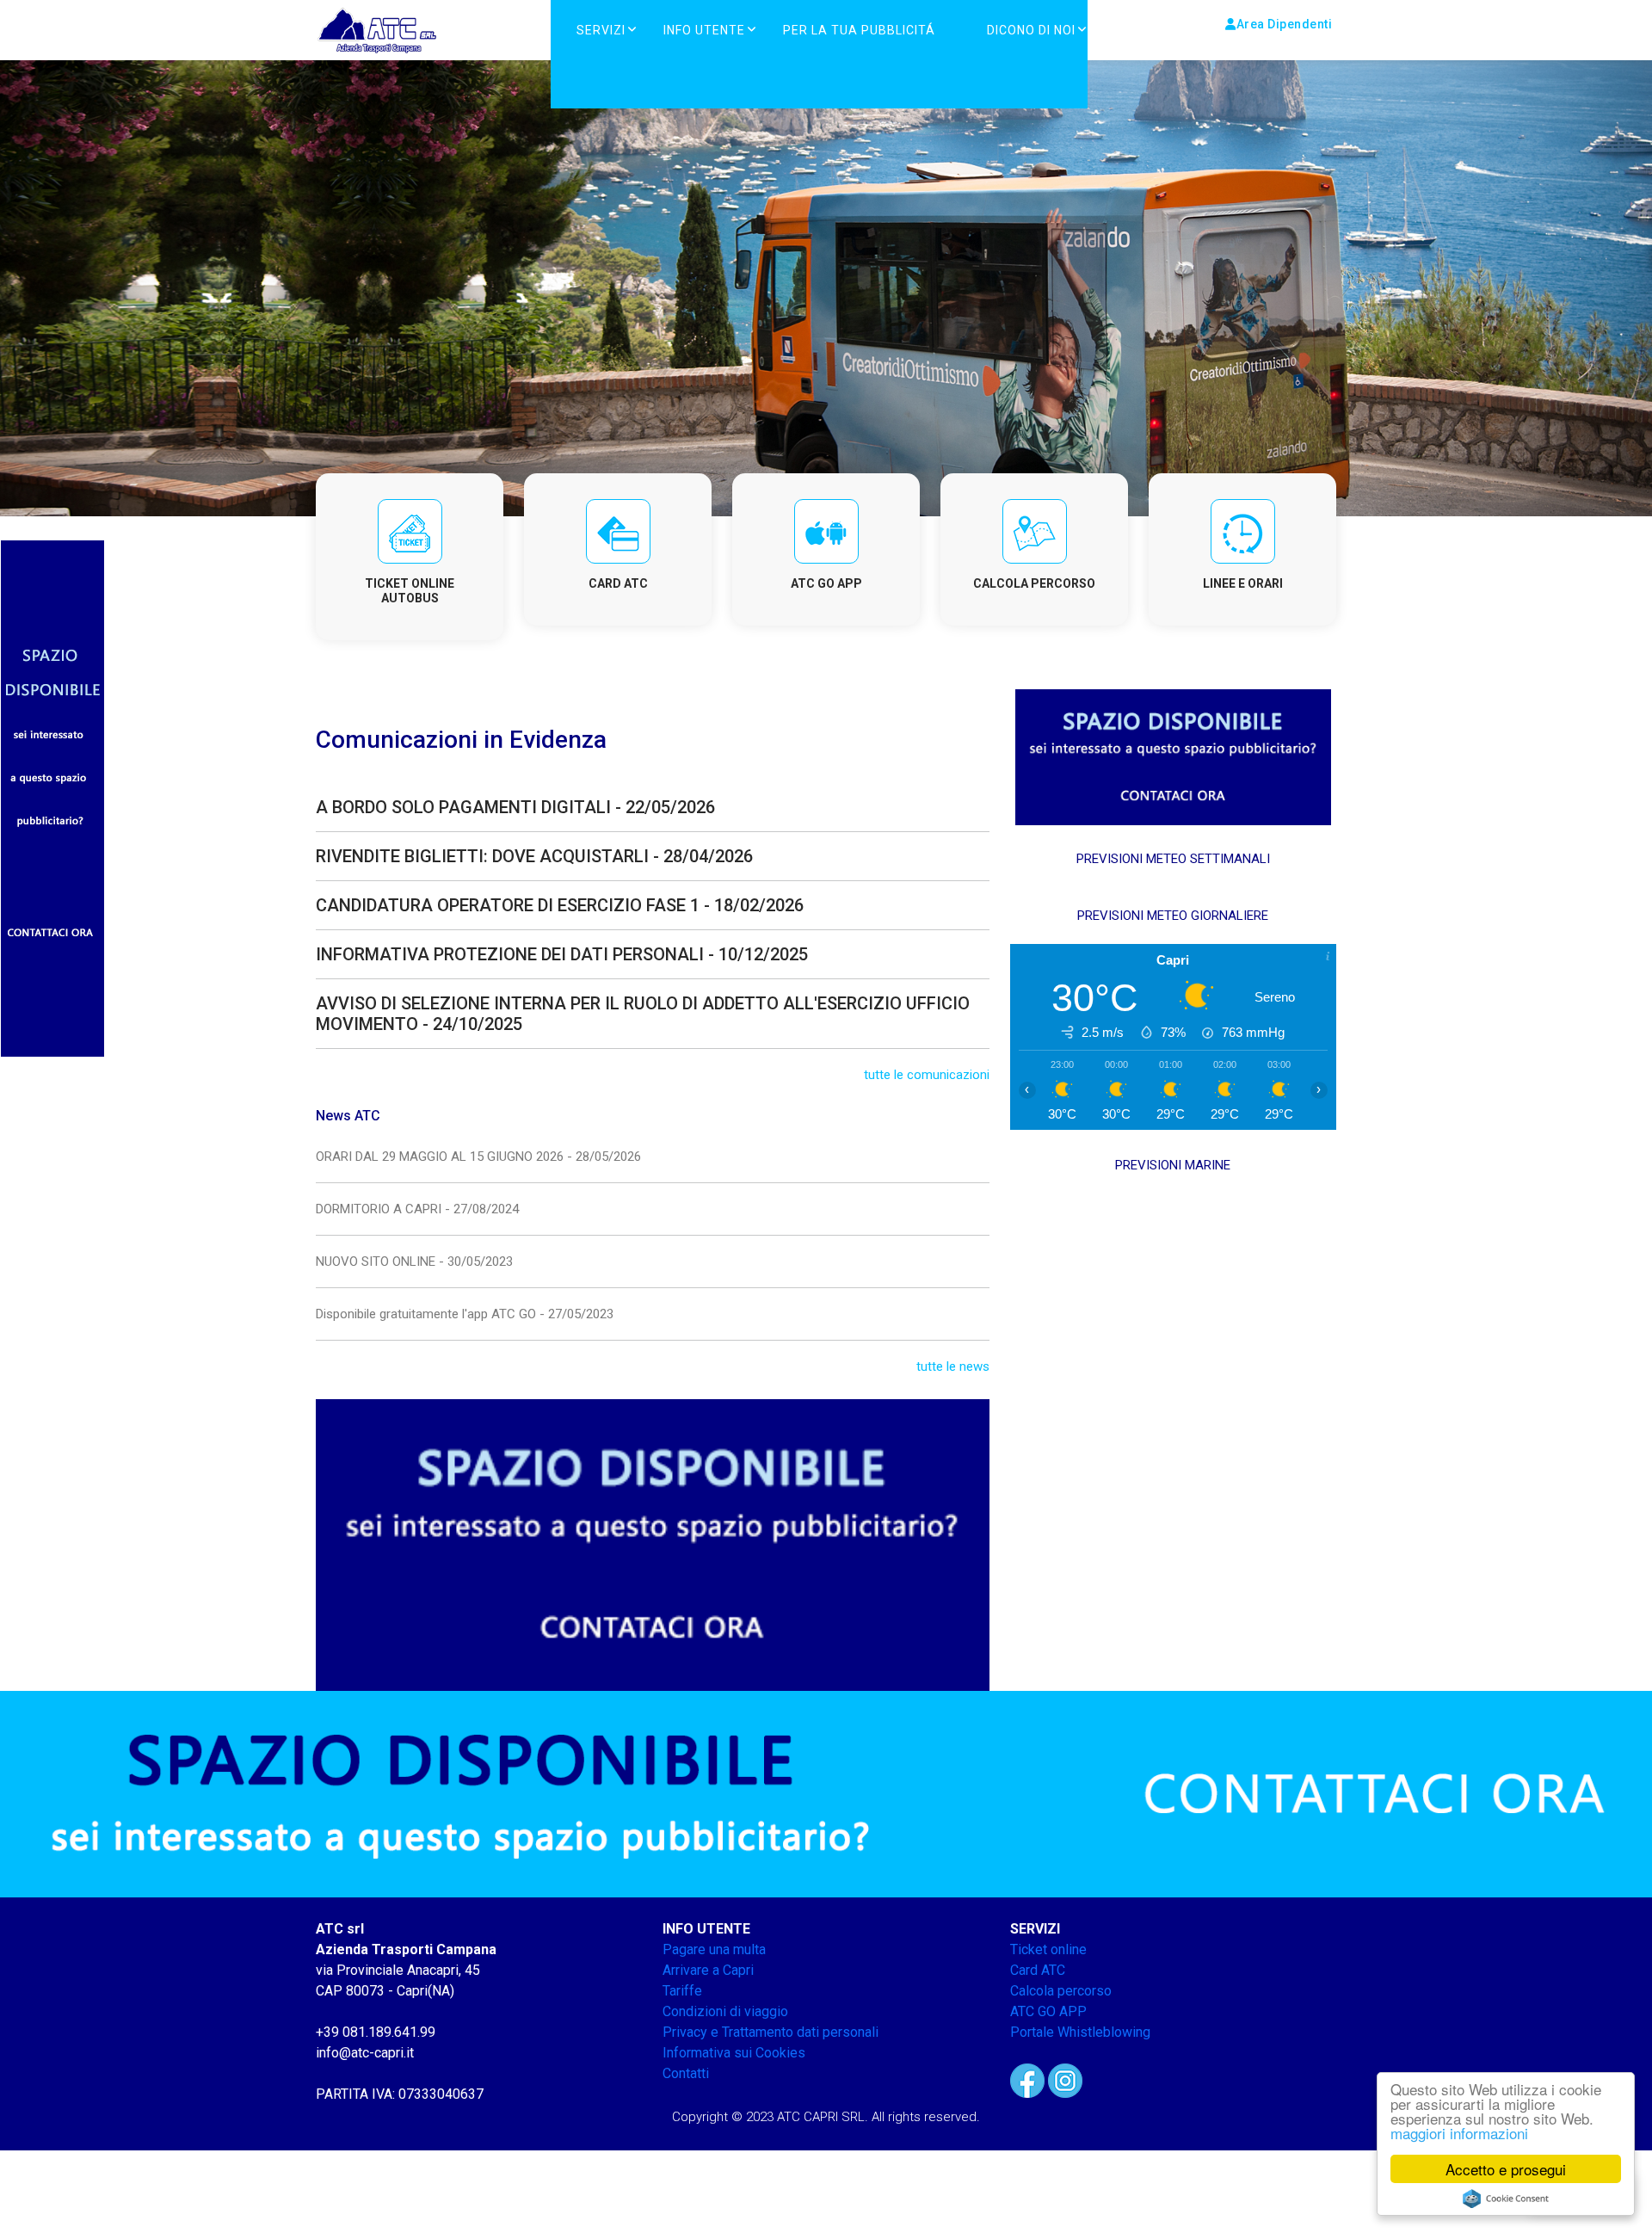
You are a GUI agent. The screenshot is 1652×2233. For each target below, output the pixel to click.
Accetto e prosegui (1506, 2169)
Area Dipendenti (1285, 24)
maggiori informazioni (1459, 2133)
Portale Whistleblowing (1080, 2032)
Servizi (601, 30)
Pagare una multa (714, 1949)
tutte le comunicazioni (927, 1075)
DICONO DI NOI (1031, 30)
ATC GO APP (1048, 2011)
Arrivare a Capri (708, 1970)
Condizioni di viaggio (725, 2011)
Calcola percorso (1061, 1991)
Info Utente (704, 30)
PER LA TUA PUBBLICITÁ (859, 30)
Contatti (686, 2073)
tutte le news (953, 1366)
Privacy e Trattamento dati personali (771, 2032)
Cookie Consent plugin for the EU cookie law (1506, 2199)
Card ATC (1038, 1970)
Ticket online (1048, 1949)
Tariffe (682, 1991)
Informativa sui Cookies (734, 2053)
